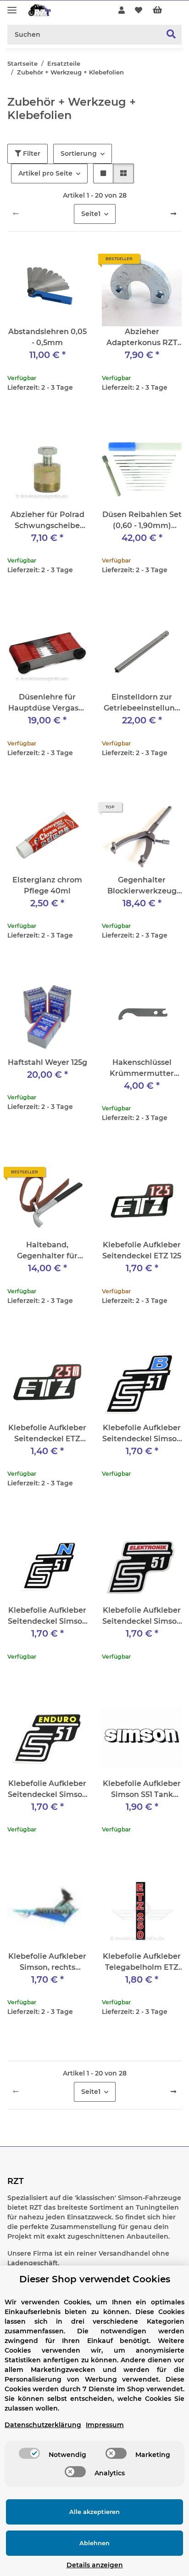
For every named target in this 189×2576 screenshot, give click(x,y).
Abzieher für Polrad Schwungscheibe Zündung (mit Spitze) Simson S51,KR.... (47, 521)
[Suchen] (171, 35)
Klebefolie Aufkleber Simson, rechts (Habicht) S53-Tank (47, 1962)
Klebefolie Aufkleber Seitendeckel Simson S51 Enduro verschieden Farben (47, 1790)
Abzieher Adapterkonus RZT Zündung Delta (142, 338)
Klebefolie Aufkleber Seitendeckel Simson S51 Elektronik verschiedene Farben (142, 1616)
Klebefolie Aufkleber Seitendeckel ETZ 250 (47, 1434)
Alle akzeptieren (94, 2512)
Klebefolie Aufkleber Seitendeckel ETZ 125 (142, 1250)
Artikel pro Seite (45, 173)
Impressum (105, 2425)
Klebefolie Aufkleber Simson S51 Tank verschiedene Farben (142, 1790)
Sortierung (79, 154)
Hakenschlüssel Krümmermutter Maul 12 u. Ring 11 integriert (142, 1069)
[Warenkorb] (165, 11)
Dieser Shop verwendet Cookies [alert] (95, 2279)
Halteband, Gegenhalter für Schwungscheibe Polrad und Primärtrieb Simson (47, 1251)
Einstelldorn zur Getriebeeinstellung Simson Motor (142, 703)
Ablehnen (94, 2543)
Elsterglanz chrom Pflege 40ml (47, 885)
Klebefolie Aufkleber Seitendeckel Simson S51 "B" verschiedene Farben (142, 1434)
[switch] (29, 2453)
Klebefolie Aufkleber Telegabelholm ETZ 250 (142, 1962)
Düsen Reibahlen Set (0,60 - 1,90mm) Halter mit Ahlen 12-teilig (142, 521)
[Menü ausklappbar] (12, 6)
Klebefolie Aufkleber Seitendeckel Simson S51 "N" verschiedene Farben (47, 1616)
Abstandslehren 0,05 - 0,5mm (47, 337)
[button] (122, 11)
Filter (31, 154)
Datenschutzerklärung (43, 2425)
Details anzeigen (95, 2565)
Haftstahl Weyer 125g (47, 1062)
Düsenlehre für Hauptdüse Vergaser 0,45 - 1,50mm (47, 703)
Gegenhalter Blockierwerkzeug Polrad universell (142, 886)
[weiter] (173, 214)
